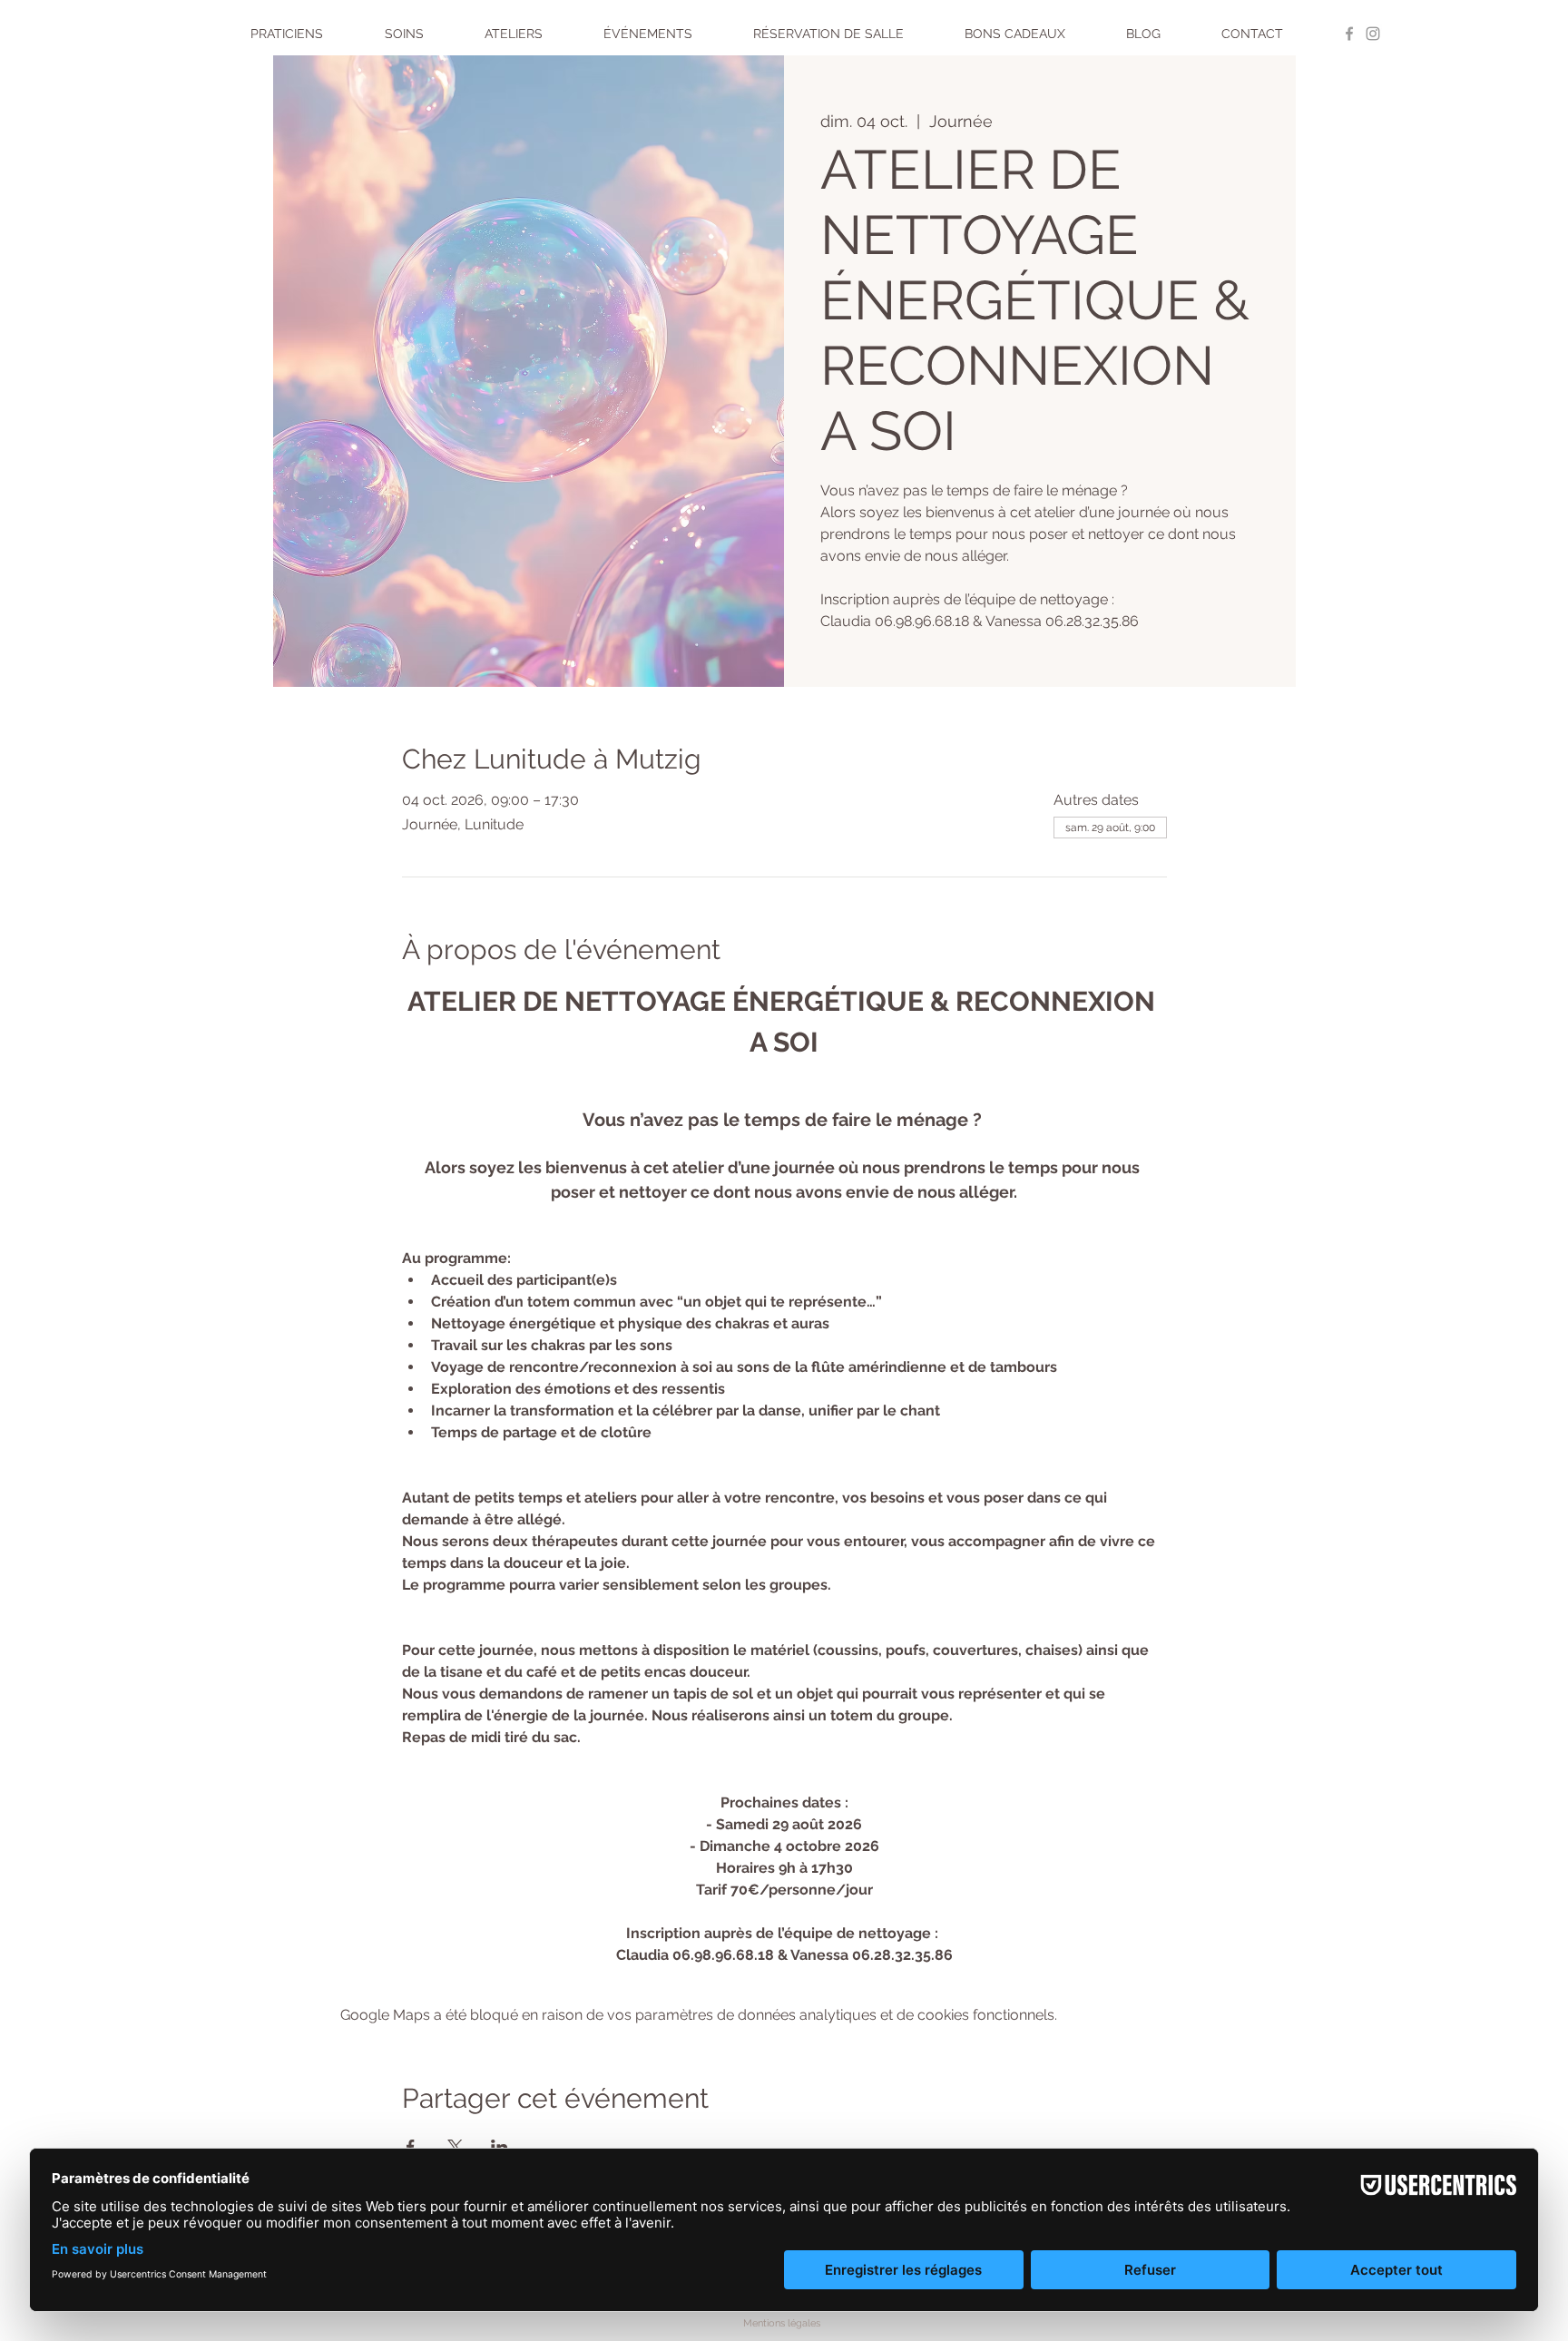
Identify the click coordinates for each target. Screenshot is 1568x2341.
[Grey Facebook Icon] (1349, 34)
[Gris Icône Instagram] (1373, 34)
